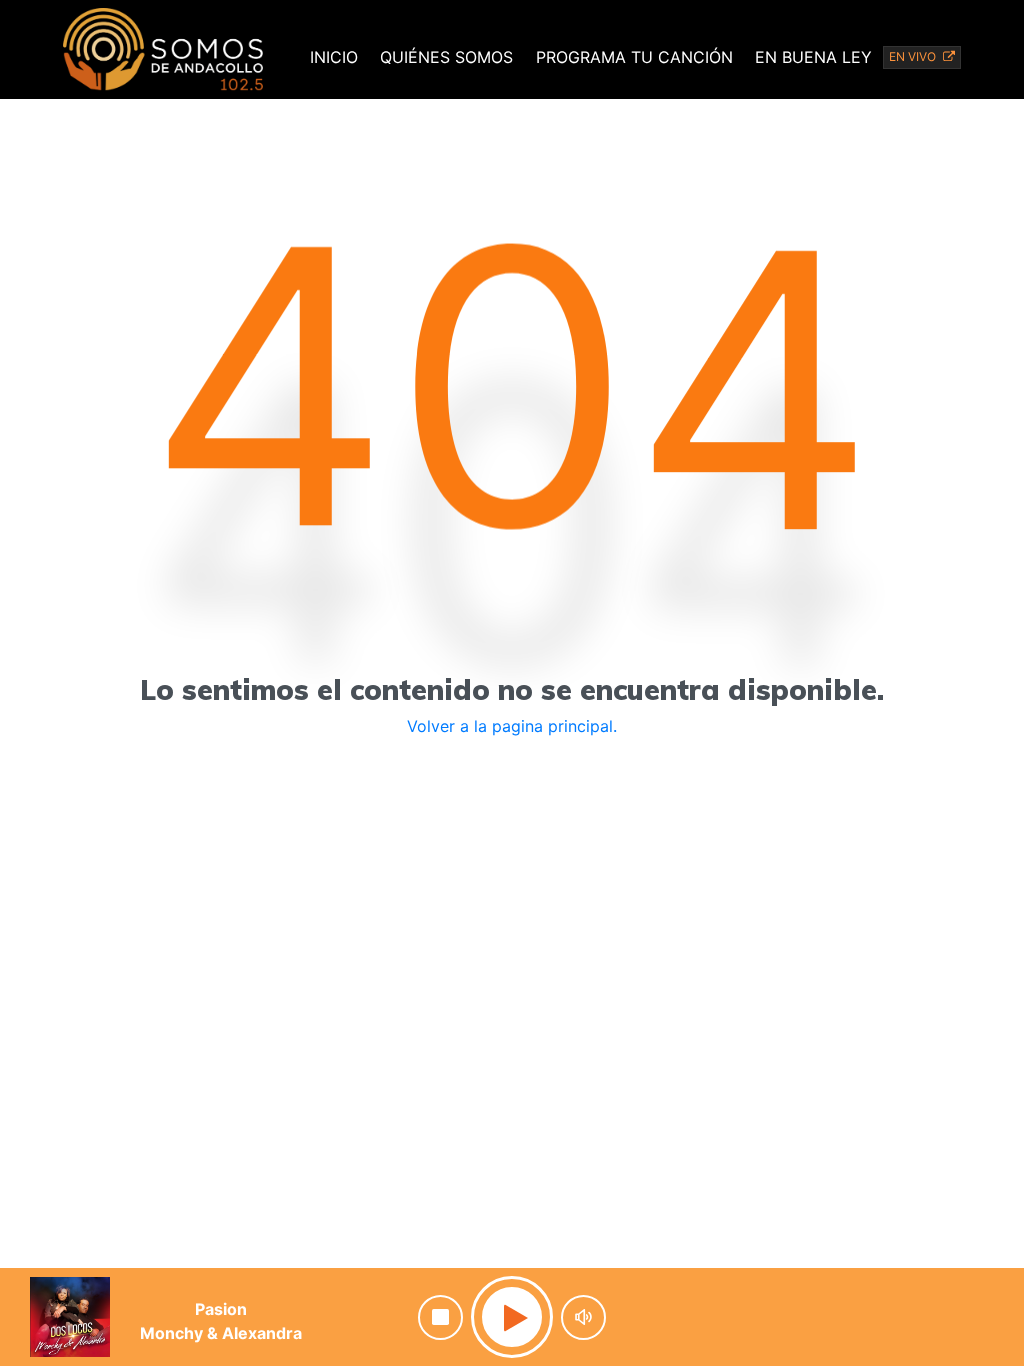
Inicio (334, 57)
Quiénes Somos (446, 57)
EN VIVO (914, 56)
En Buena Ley (813, 57)
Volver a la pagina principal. (512, 726)
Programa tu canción (634, 57)
